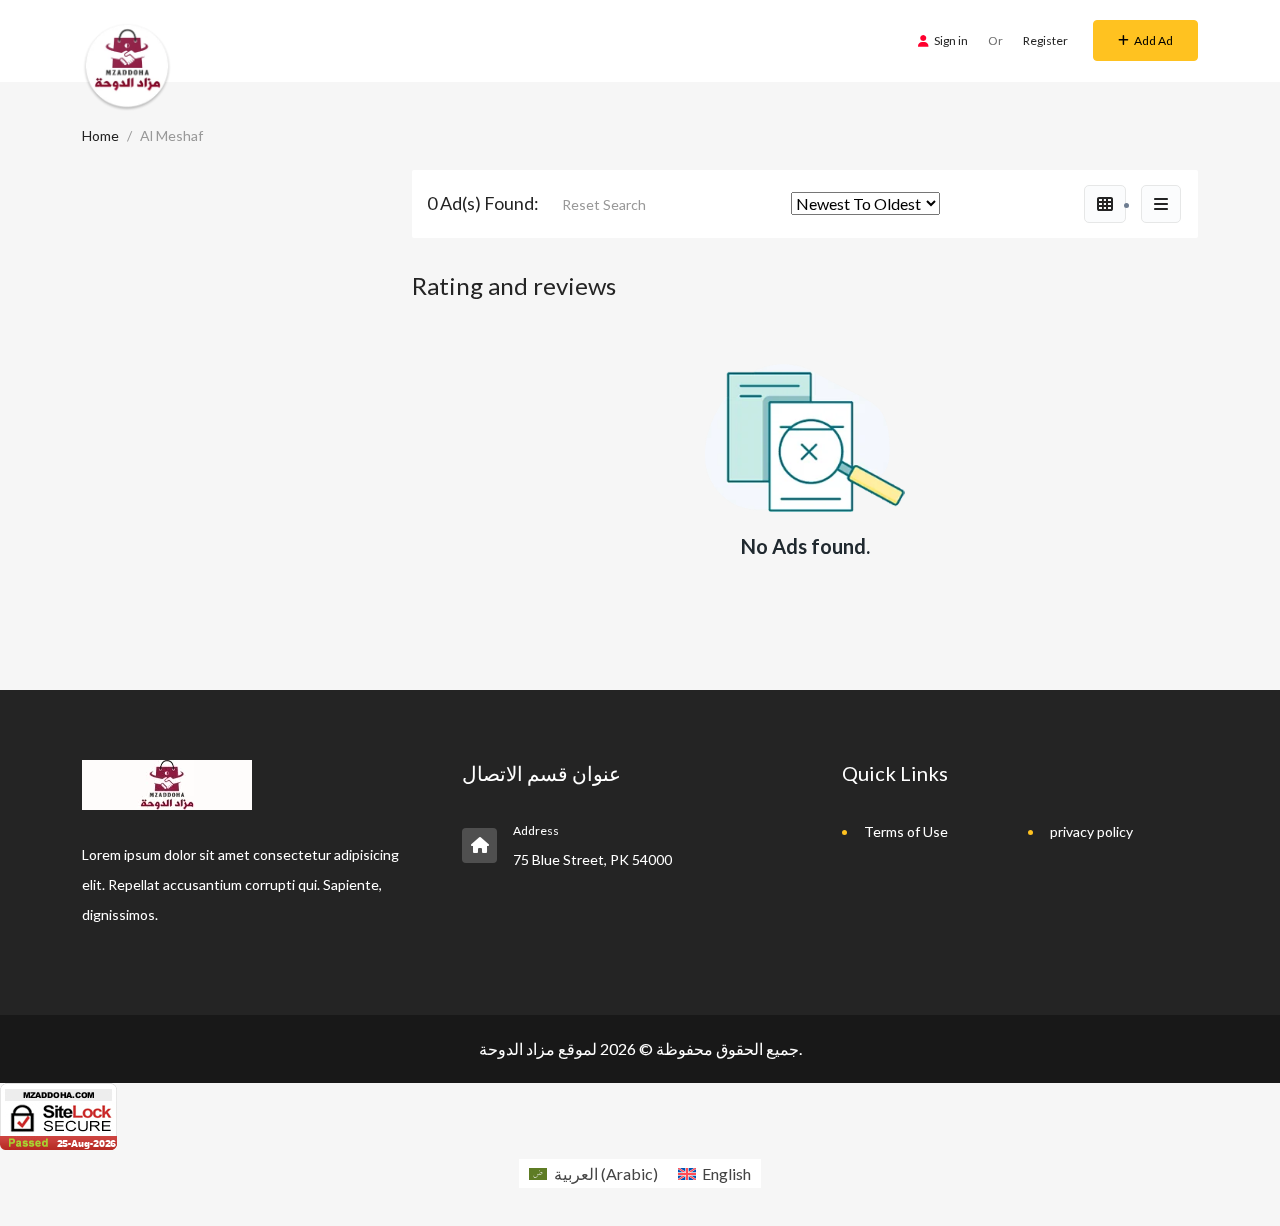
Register (1045, 40)
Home (100, 135)
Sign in (951, 40)
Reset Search (604, 204)
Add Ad (1153, 40)
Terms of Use (906, 831)
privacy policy (1091, 831)
